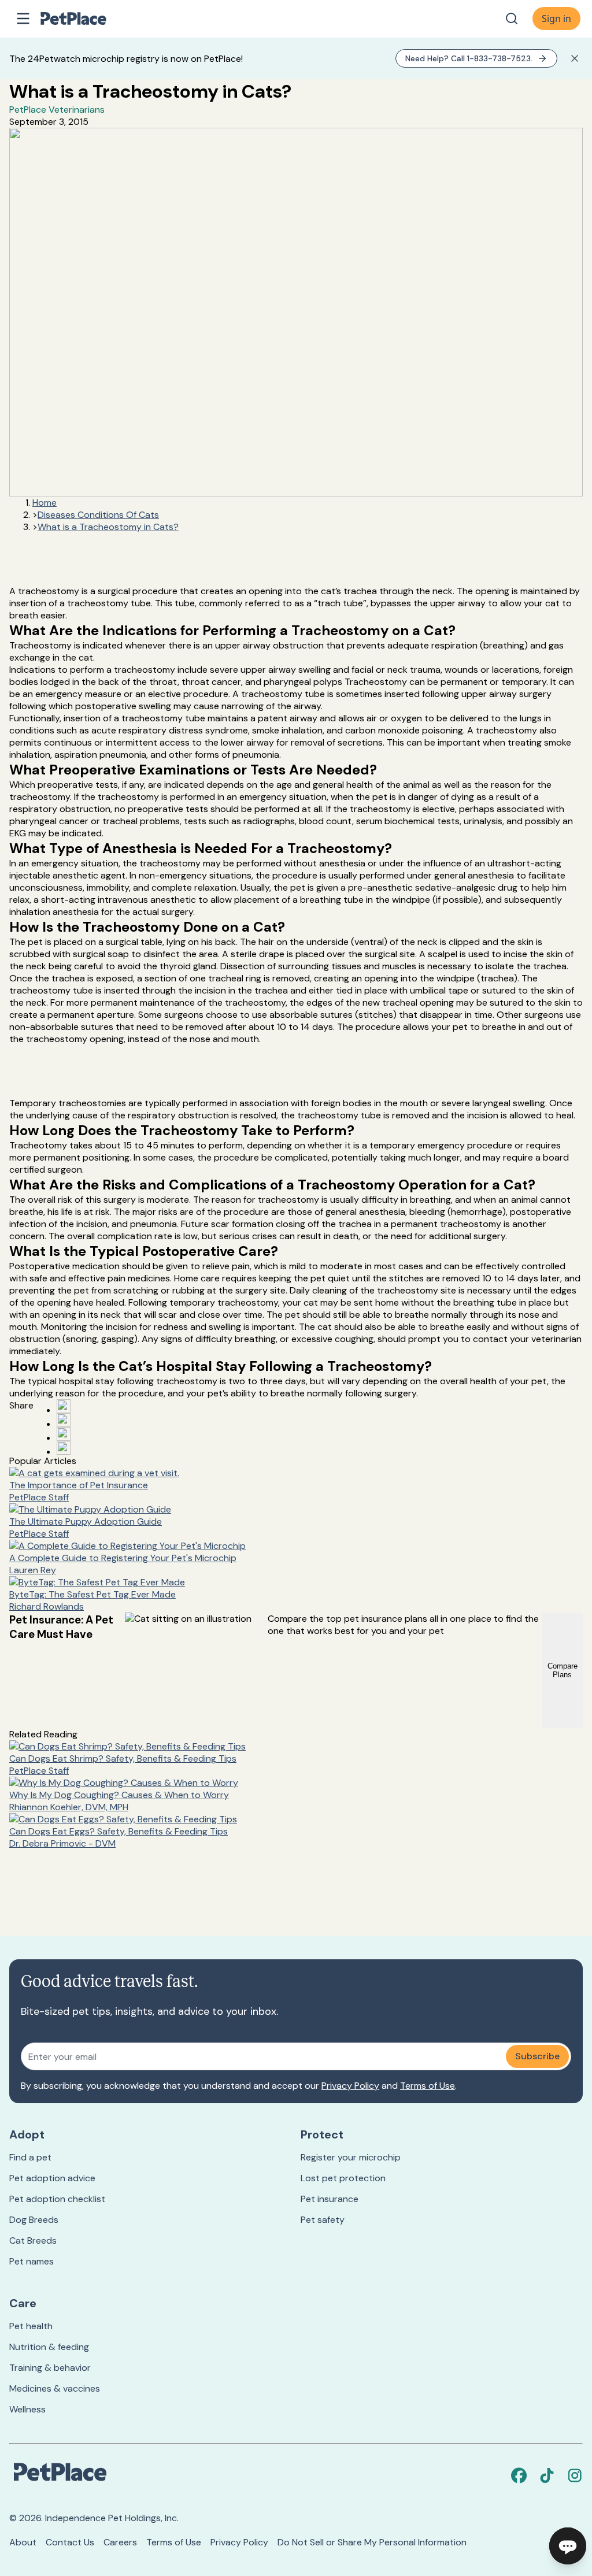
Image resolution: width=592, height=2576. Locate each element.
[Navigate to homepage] (86, 18)
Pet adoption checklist (57, 2199)
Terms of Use (428, 2086)
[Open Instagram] (64, 1434)
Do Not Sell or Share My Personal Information (372, 2542)
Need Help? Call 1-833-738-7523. (469, 58)
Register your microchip (351, 2157)
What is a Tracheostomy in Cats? (108, 527)
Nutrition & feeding (49, 2347)
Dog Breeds (34, 2220)
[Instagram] (575, 2475)
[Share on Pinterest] (64, 1420)
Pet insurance (330, 2199)
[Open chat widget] (568, 2546)
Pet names (32, 2261)
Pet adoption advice (52, 2178)
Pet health (31, 2326)
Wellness (27, 2409)
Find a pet (30, 2157)
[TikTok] (547, 2475)
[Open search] (512, 18)
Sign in (556, 18)
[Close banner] (575, 58)
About (23, 2542)
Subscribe (537, 2056)
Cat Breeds (33, 2240)
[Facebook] (519, 2475)
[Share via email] (64, 1448)
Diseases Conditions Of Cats (98, 515)
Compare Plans (563, 1670)
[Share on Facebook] (64, 1406)
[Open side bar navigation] (23, 18)
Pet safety (323, 2220)
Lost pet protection (343, 2178)
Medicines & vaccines (55, 2388)
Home (45, 503)
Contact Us (70, 2542)
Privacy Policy (350, 2086)
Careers (120, 2542)
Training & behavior (50, 2368)
